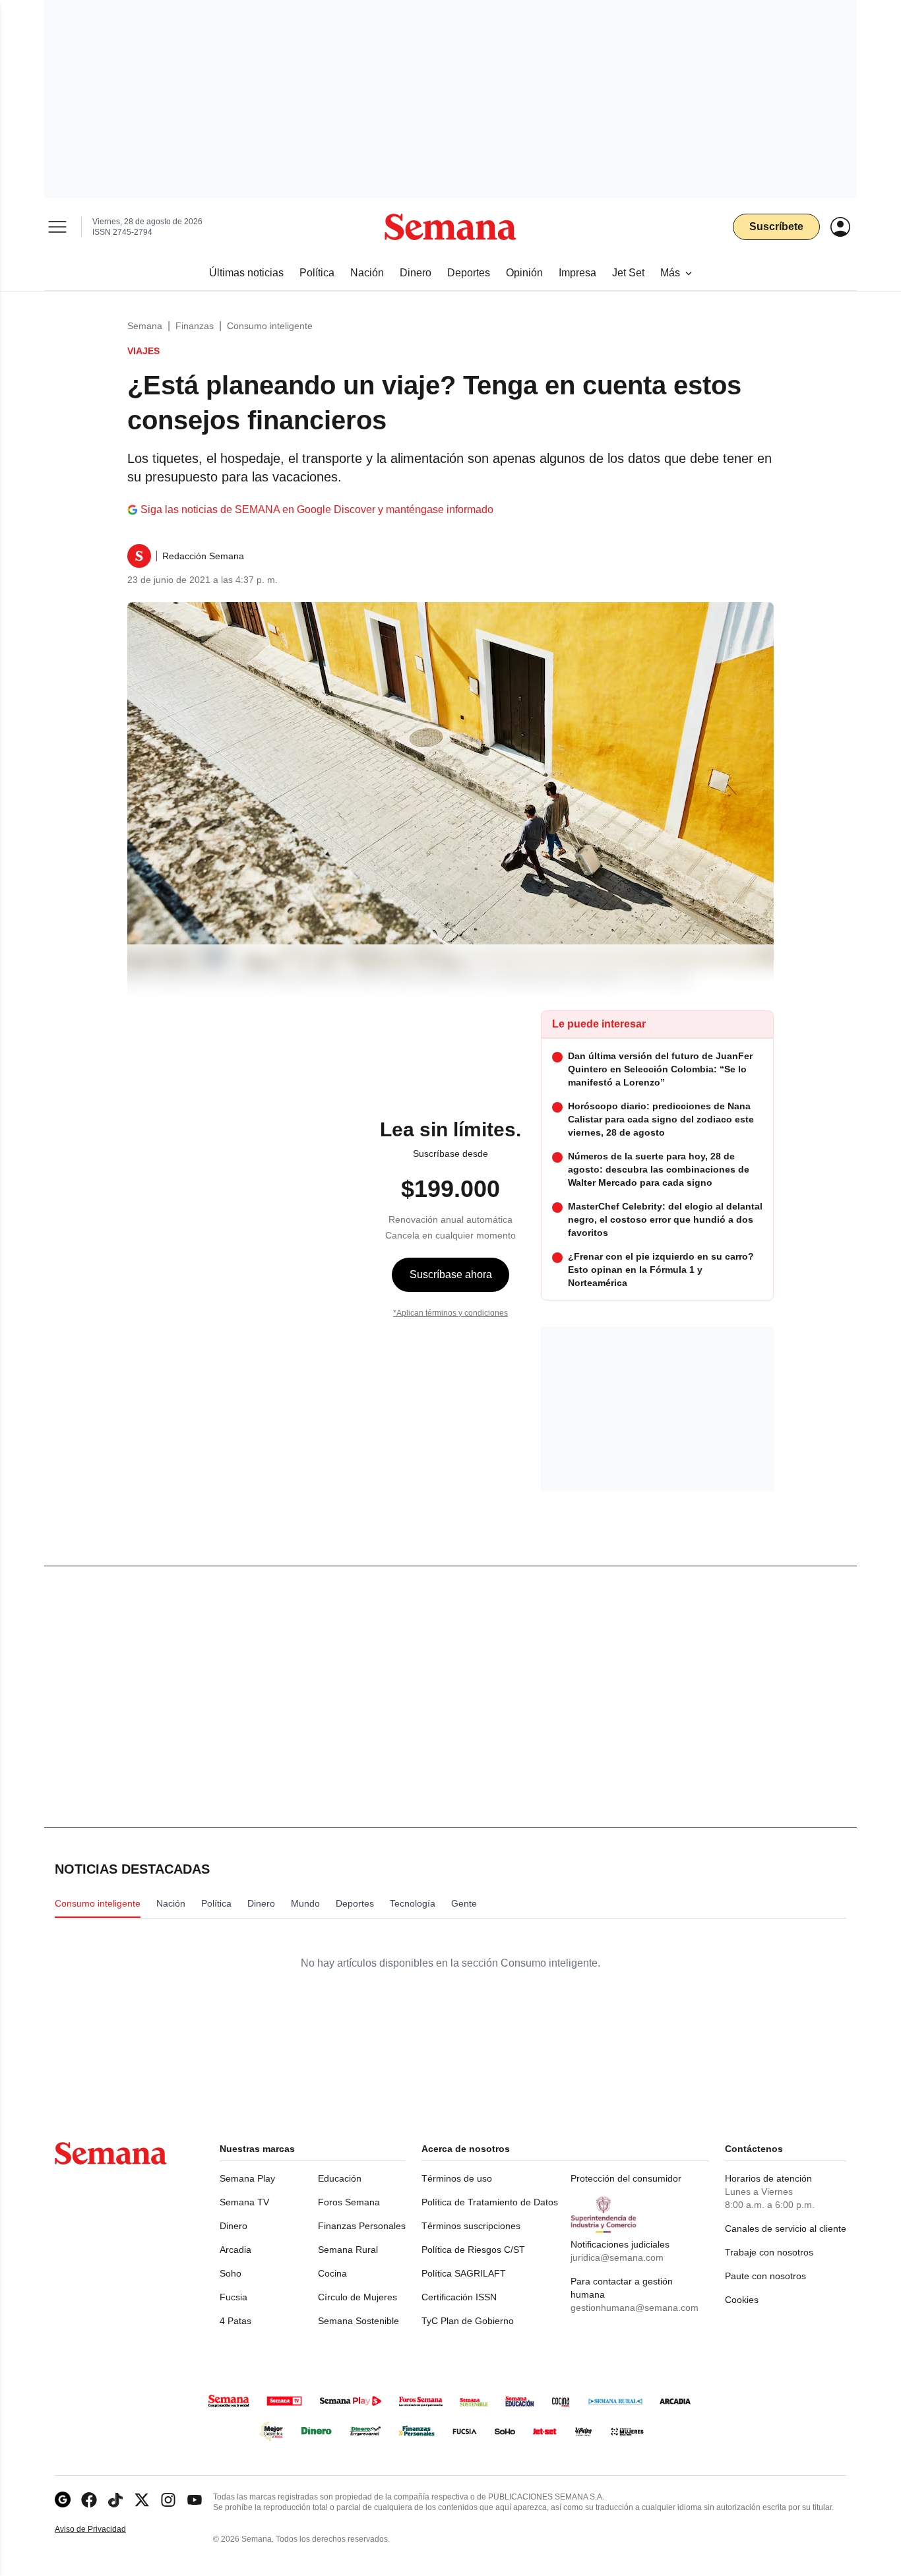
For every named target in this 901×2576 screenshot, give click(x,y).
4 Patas (235, 2321)
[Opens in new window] (89, 2500)
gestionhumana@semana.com (635, 2308)
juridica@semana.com (617, 2257)
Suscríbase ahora (451, 1274)
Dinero (233, 2226)
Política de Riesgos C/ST (473, 2250)
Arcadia (235, 2250)
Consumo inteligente (270, 326)
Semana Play (247, 2178)
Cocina (332, 2273)
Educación (340, 2178)
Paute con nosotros (765, 2276)
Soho (231, 2273)
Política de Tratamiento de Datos (490, 2202)
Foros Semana (349, 2202)
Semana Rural (348, 2250)
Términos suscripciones (471, 2226)
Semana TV (244, 2202)
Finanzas (195, 326)
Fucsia (233, 2297)
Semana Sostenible (358, 2321)
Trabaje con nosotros (769, 2252)
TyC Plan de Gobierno (468, 2321)
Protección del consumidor (626, 2178)
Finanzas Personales (362, 2226)
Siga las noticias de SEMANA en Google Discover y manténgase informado (317, 509)
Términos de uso (457, 2178)
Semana (145, 326)
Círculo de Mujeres (357, 2297)
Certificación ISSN (459, 2297)
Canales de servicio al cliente (786, 2228)
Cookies (742, 2300)
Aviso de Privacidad (104, 2530)
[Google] (63, 2500)
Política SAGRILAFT (464, 2273)
